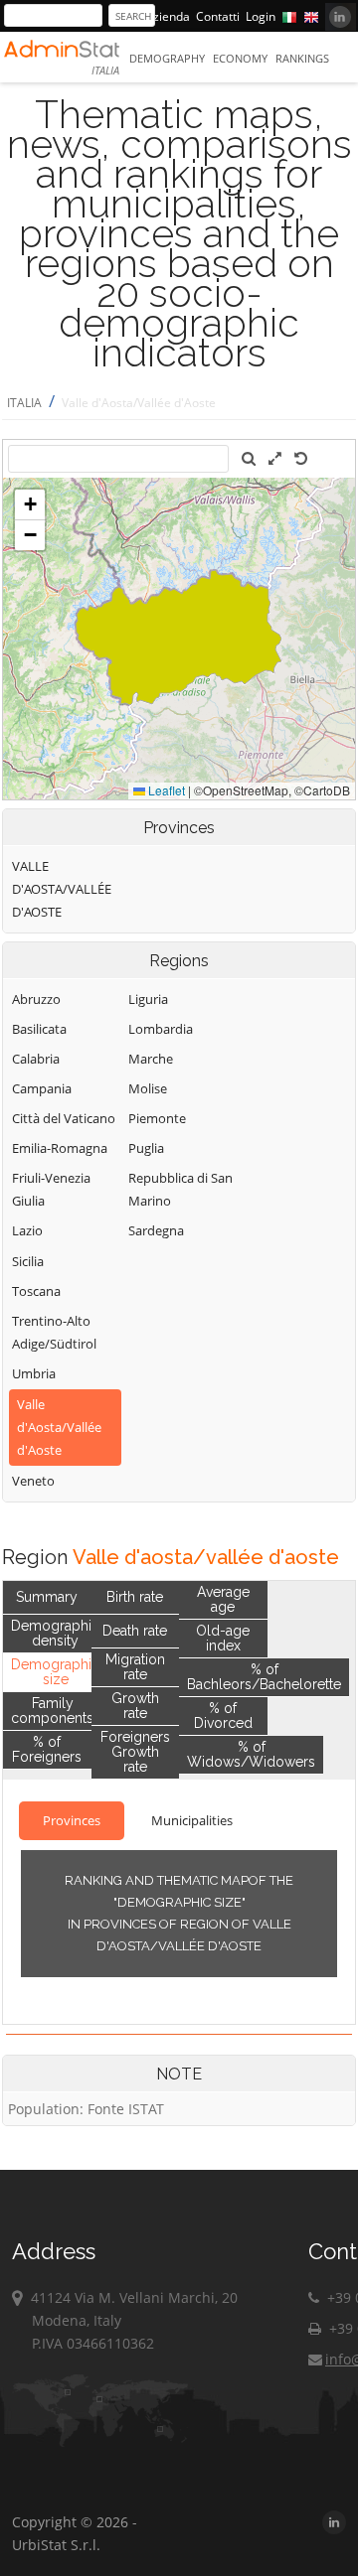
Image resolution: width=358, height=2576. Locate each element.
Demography (167, 58)
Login (261, 16)
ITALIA (24, 403)
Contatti (218, 16)
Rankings (302, 58)
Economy (240, 58)
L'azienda (164, 16)
